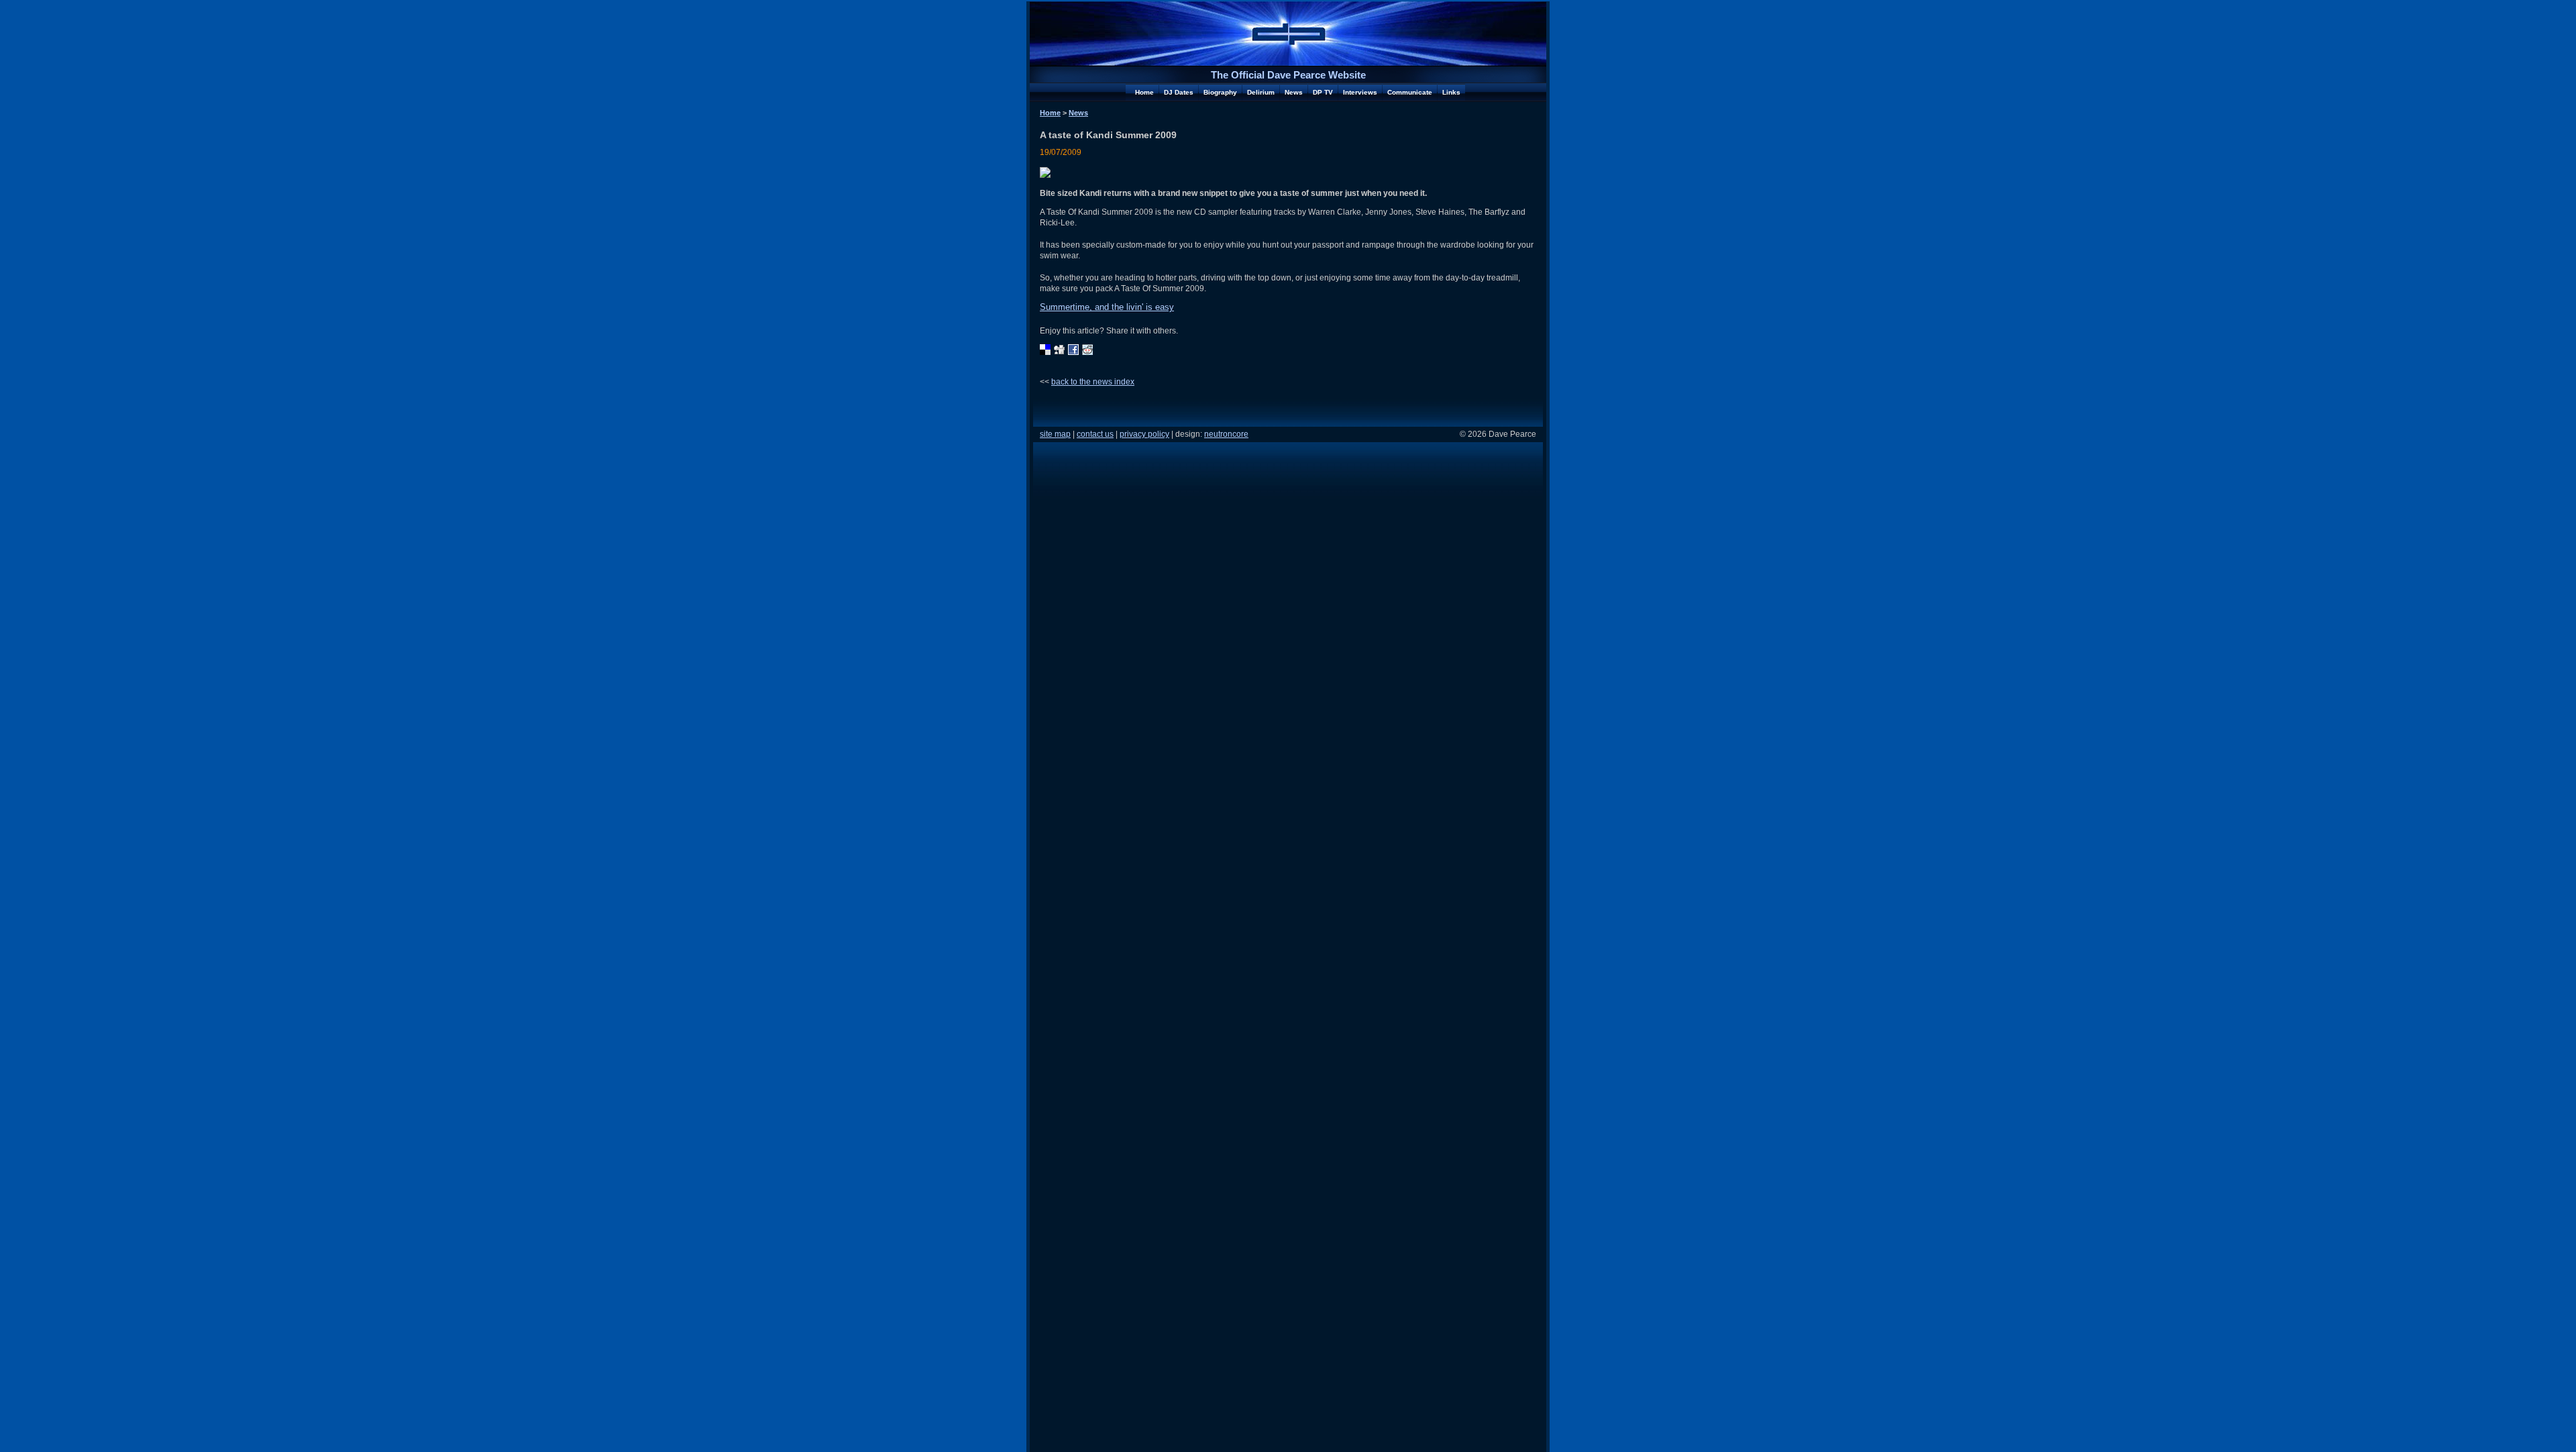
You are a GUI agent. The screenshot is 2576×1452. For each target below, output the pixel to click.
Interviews (1360, 92)
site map (1055, 434)
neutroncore (1226, 434)
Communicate (1410, 92)
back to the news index (1093, 381)
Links (1451, 92)
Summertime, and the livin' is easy (1107, 307)
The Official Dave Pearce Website (1288, 75)
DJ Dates (1179, 92)
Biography (1220, 92)
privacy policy (1144, 434)
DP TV (1323, 92)
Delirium (1261, 92)
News (1294, 92)
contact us (1095, 434)
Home (1144, 92)
